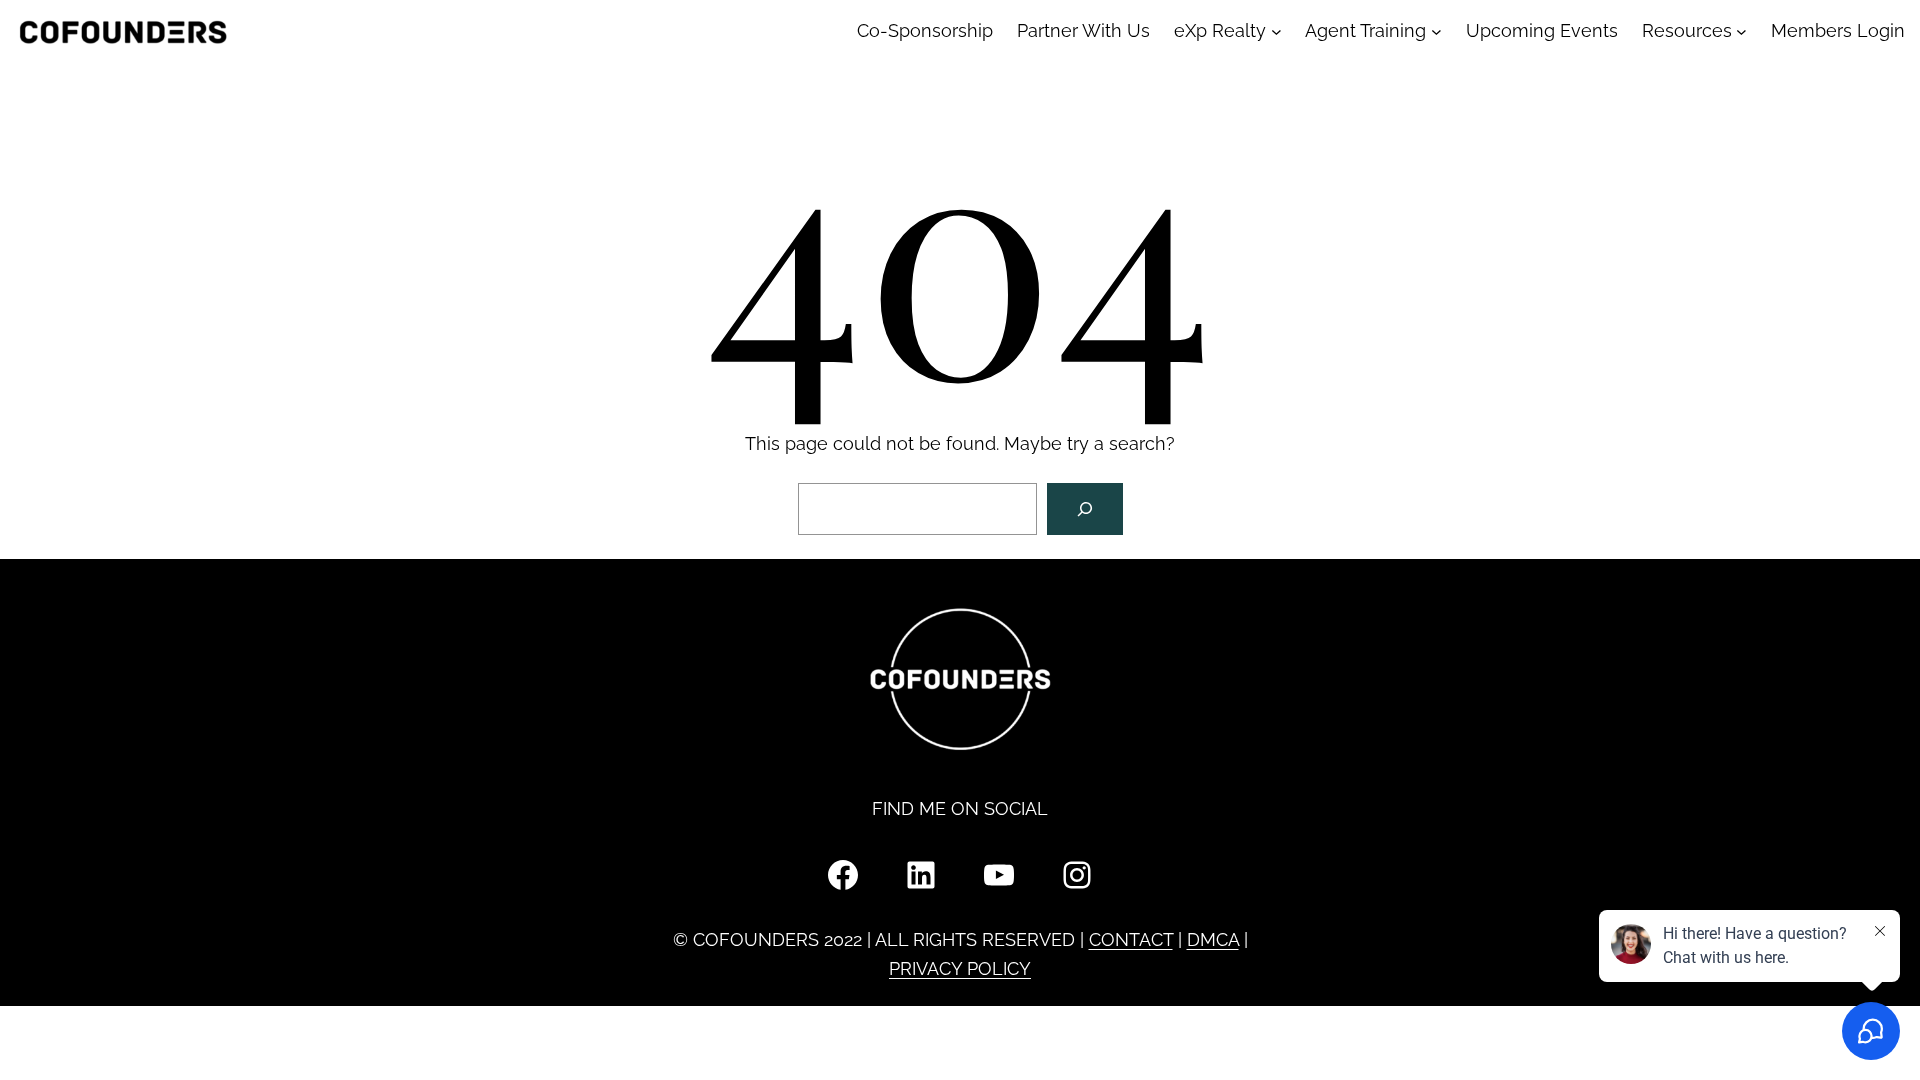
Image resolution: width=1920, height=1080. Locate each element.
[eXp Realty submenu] (1276, 31)
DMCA (1213, 939)
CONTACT (1131, 939)
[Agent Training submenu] (1436, 31)
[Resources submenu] (1741, 31)
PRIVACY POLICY (960, 968)
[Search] (1085, 509)
